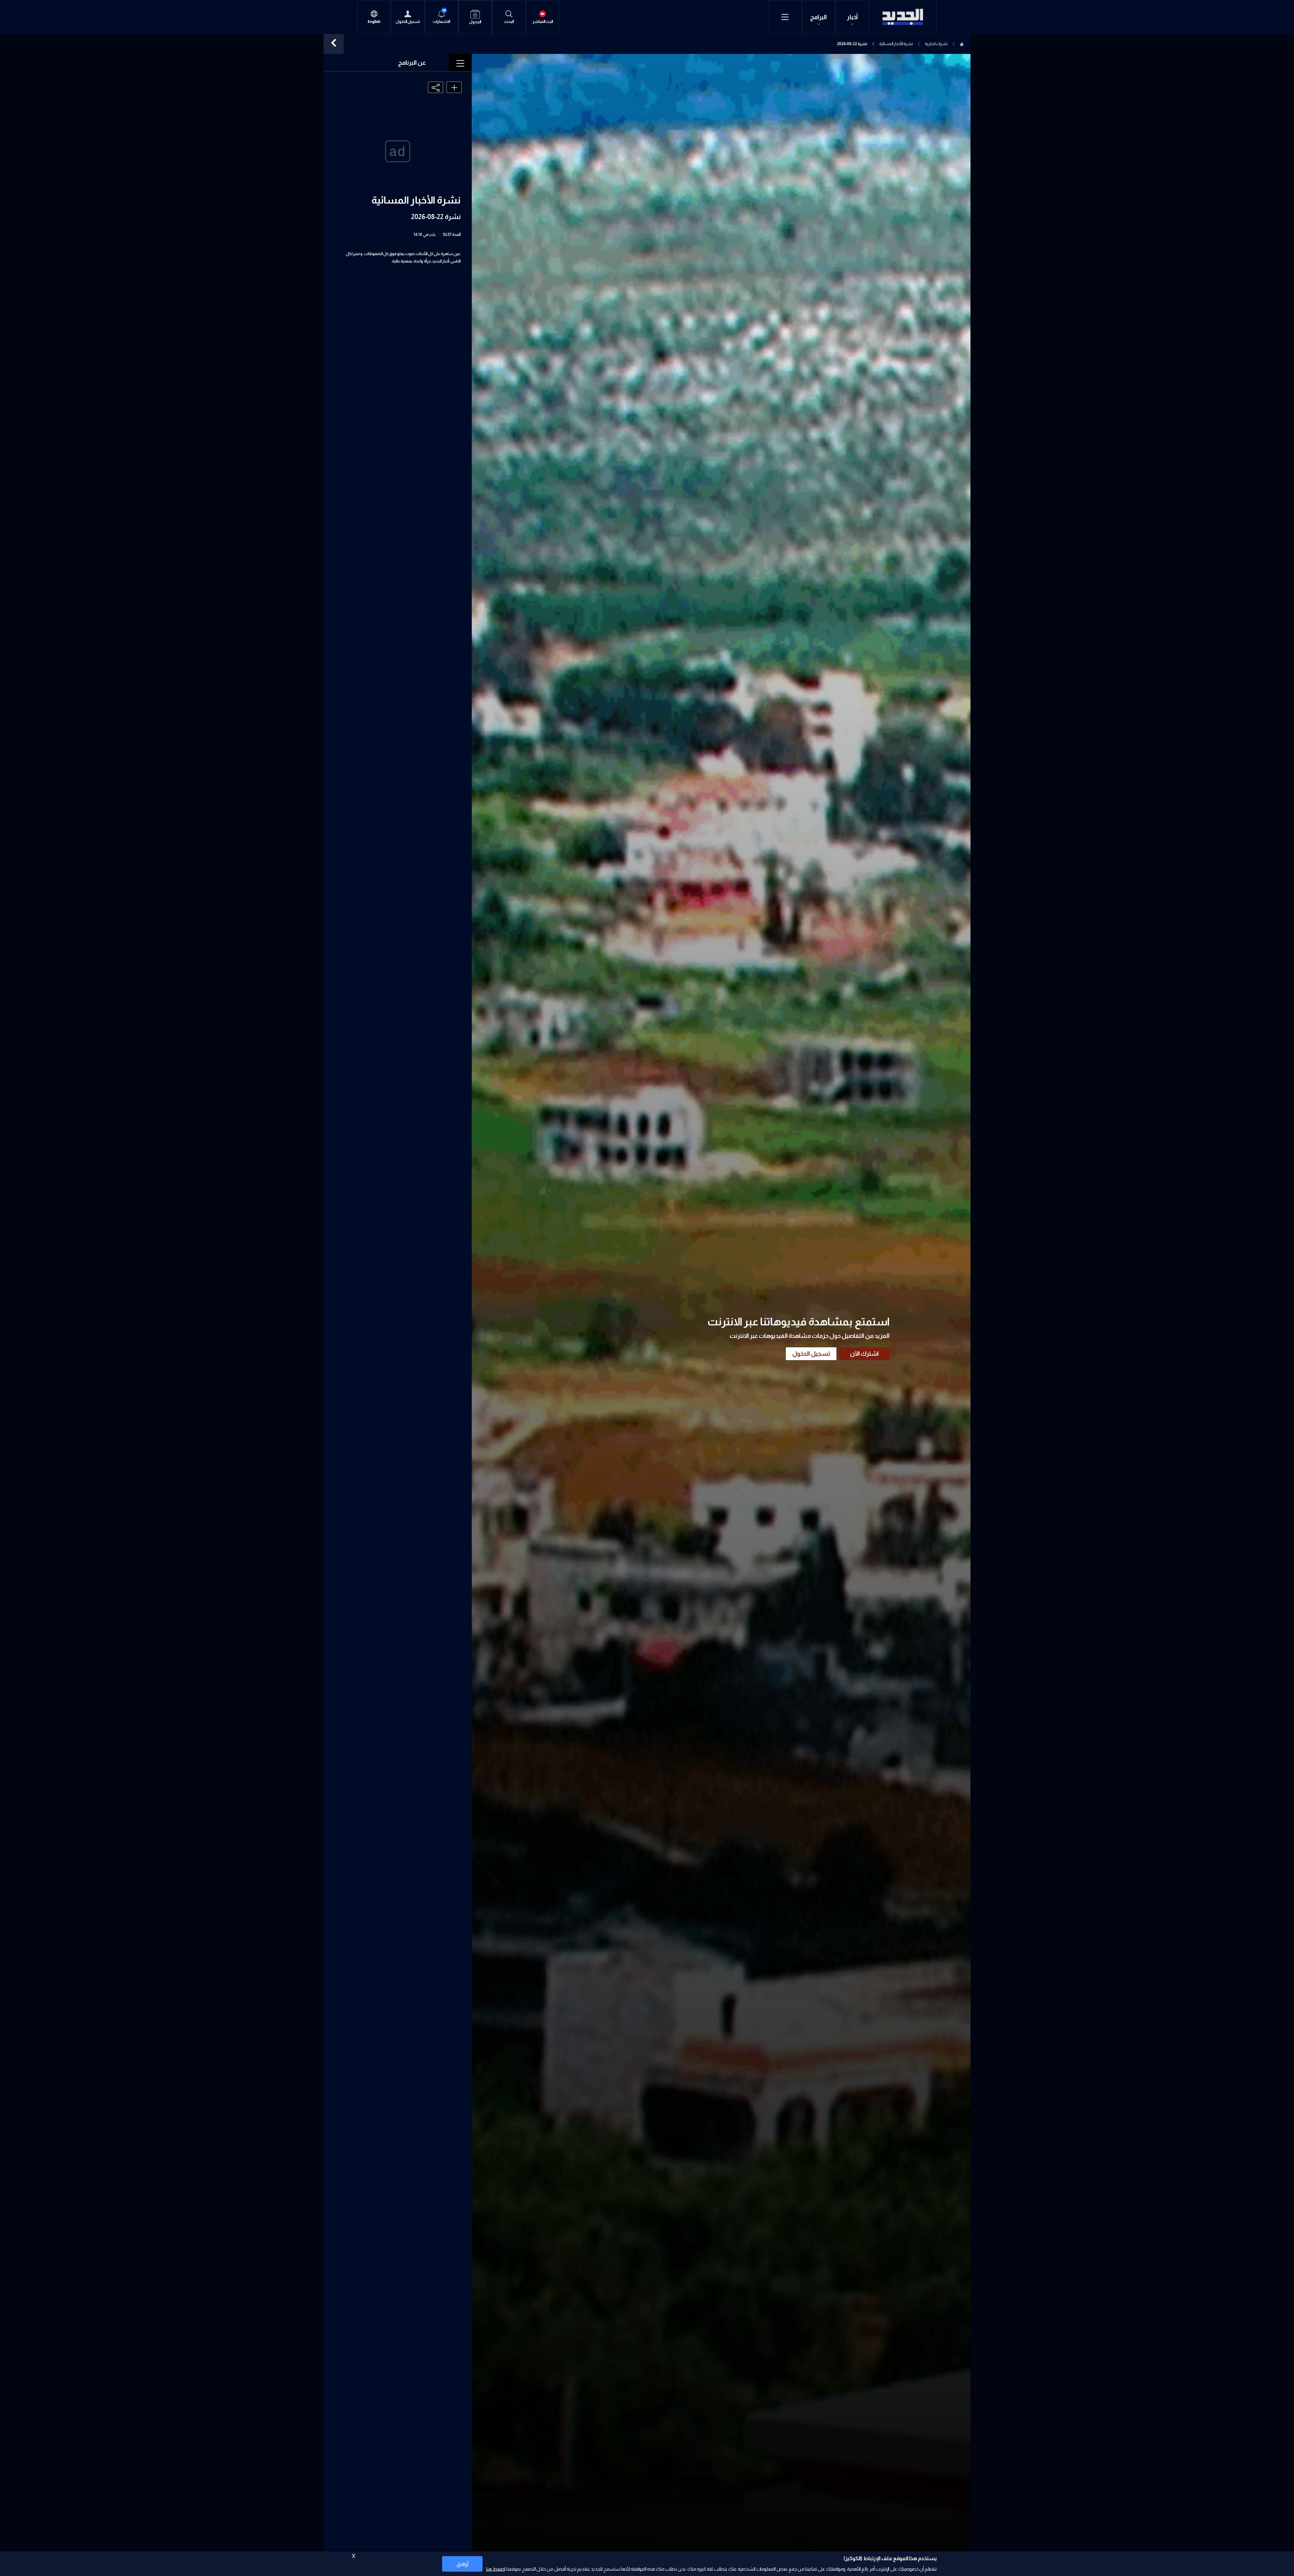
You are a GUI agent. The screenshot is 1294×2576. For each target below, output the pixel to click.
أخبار (852, 17)
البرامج (819, 17)
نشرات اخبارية (936, 44)
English (374, 22)
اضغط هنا (496, 2569)
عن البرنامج (412, 63)
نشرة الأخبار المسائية (896, 44)
